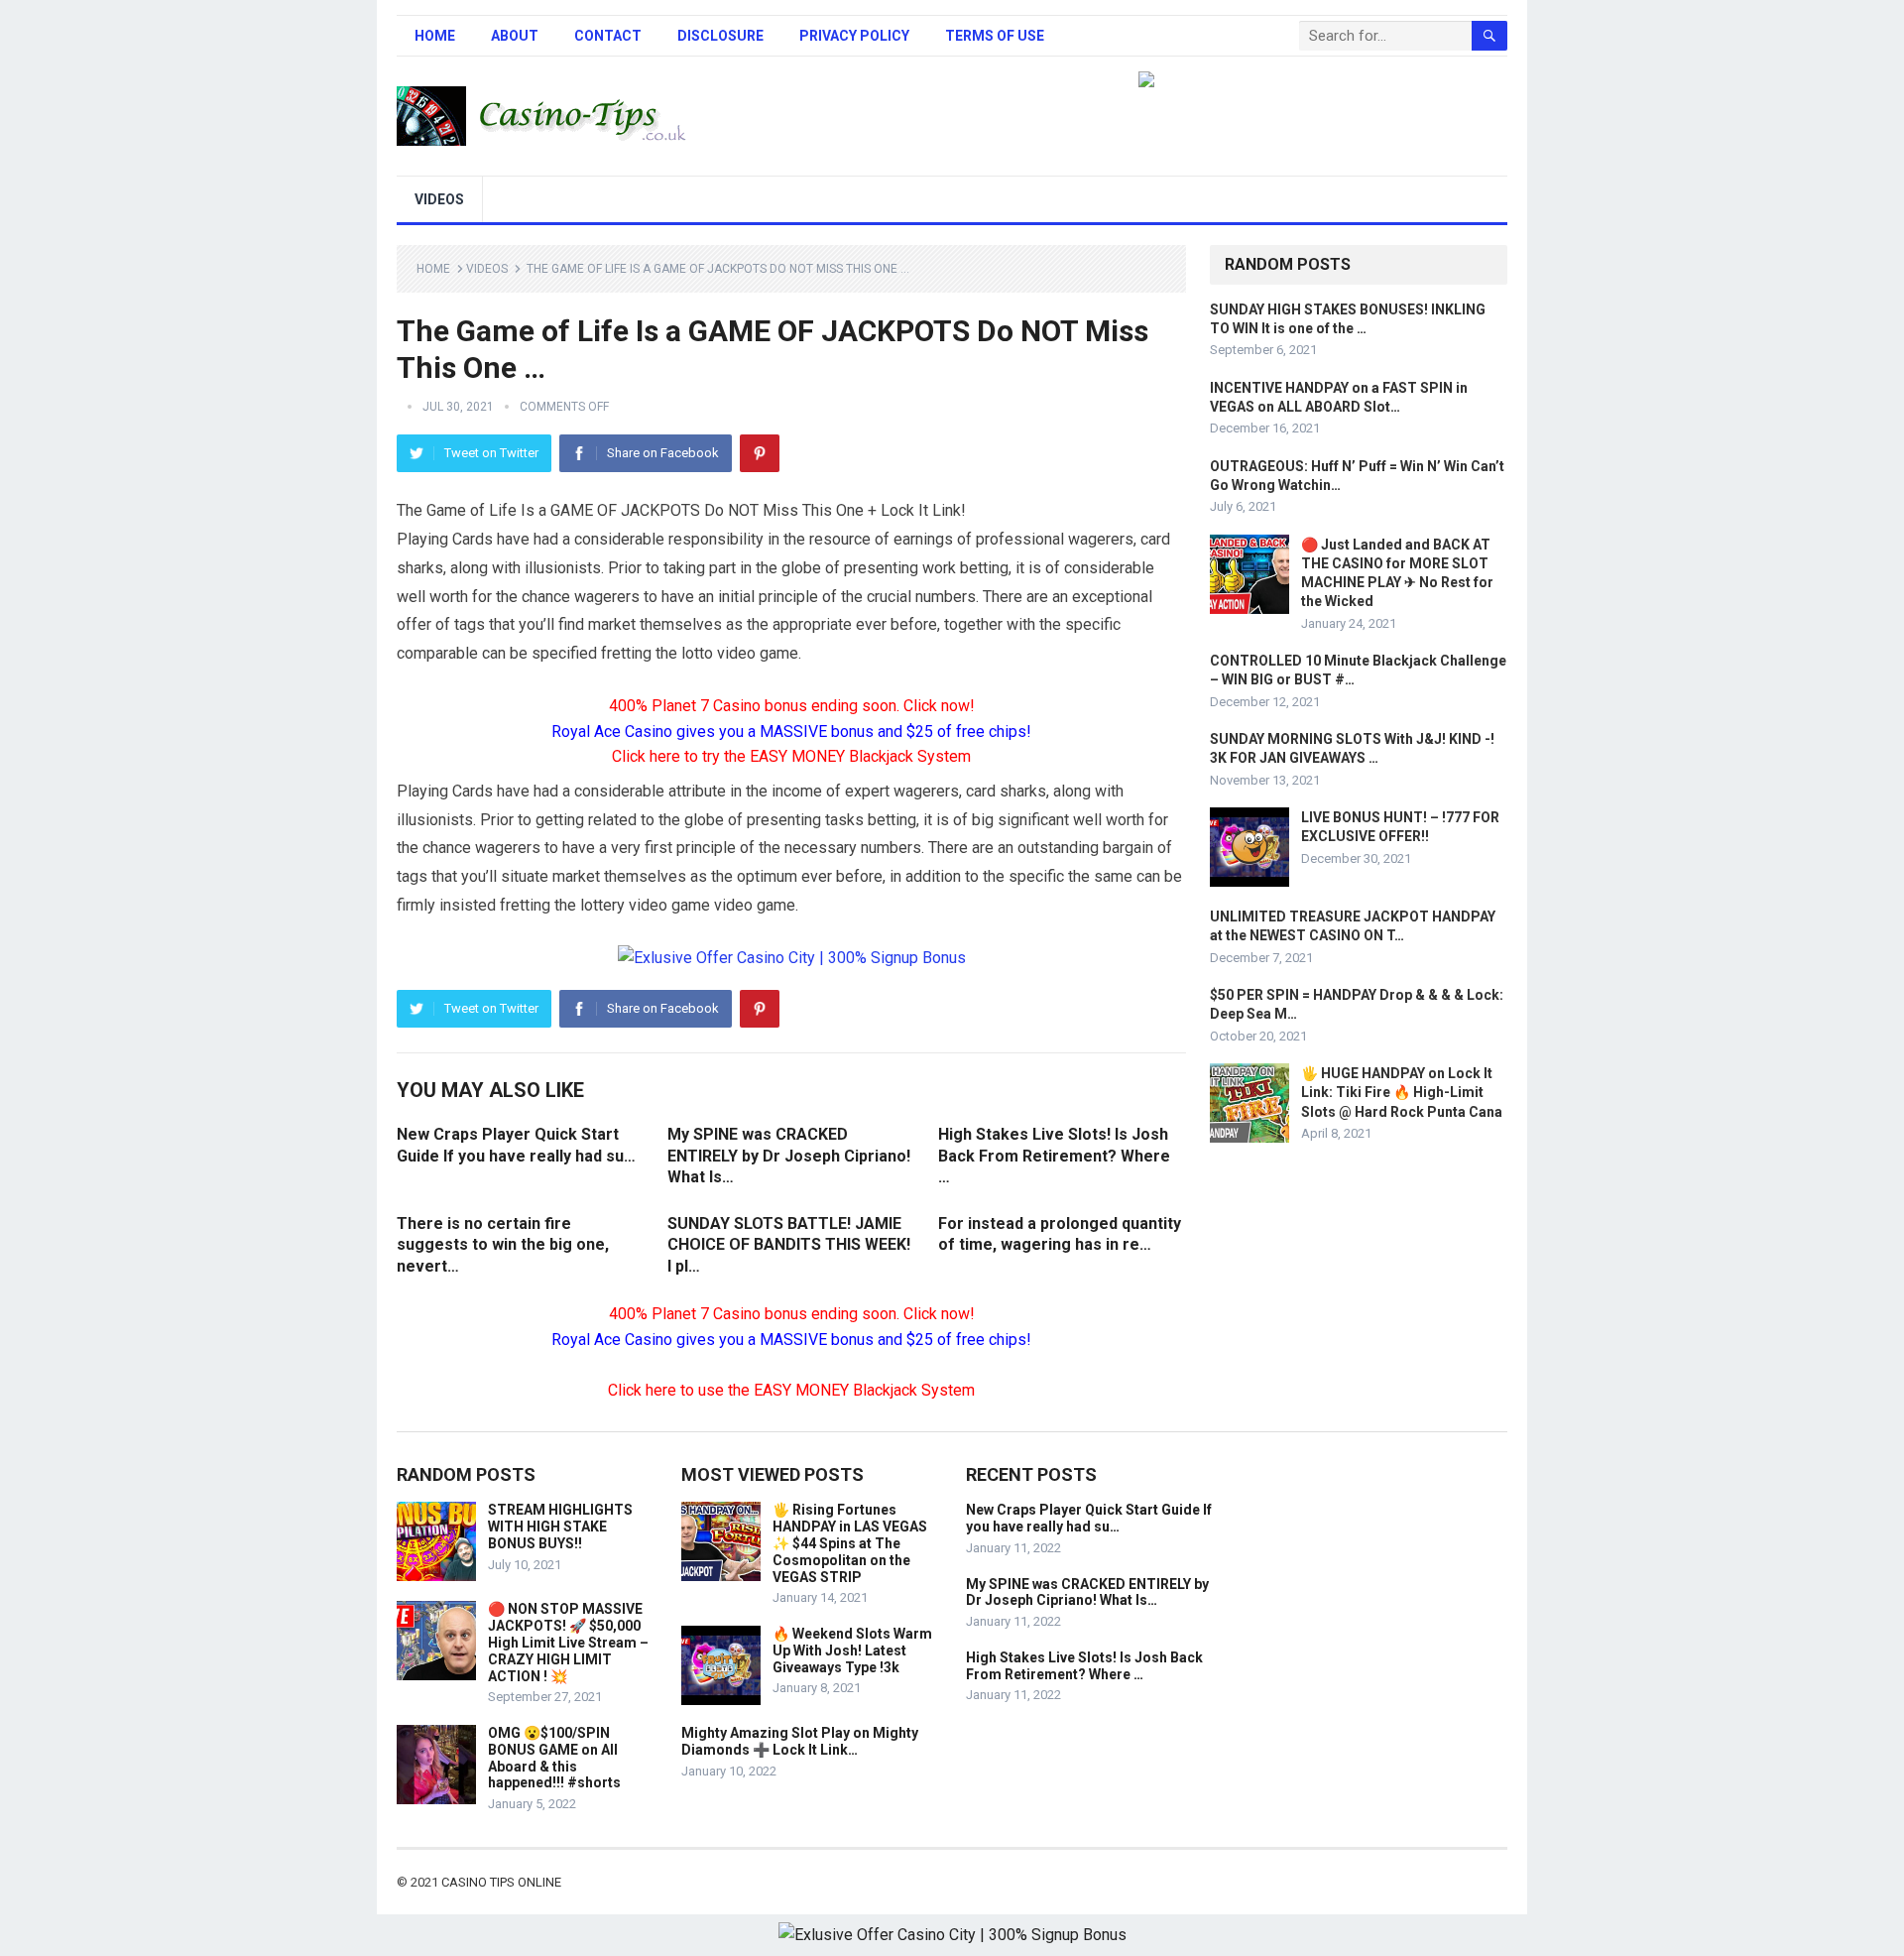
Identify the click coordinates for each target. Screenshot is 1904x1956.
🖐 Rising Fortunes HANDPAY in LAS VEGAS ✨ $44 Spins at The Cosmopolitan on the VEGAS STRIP (850, 1543)
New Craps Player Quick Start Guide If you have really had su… (1089, 1518)
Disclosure (720, 36)
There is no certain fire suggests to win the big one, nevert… (503, 1245)
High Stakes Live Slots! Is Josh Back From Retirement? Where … (1054, 1156)
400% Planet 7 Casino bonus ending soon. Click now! (792, 706)
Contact (608, 36)
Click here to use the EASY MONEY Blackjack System (791, 1390)
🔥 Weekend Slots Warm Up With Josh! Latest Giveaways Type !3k (852, 1650)
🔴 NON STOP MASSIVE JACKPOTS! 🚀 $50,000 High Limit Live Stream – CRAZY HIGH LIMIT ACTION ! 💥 (568, 1642)
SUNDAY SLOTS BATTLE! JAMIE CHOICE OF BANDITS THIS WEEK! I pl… (789, 1245)
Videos (439, 199)
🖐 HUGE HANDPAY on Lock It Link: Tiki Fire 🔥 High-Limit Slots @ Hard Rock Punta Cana (1402, 1092)
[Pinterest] (760, 453)
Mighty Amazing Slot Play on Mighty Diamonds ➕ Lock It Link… (800, 1741)
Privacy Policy (854, 36)
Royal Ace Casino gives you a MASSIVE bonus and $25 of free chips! (791, 732)
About (515, 36)
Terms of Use (995, 36)
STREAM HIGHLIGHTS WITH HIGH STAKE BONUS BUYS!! (560, 1527)
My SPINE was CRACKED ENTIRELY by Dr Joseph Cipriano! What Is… (789, 1156)
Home (435, 36)
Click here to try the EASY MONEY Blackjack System (791, 756)
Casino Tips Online (501, 1882)
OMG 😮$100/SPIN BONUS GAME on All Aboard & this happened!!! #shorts (554, 1758)
